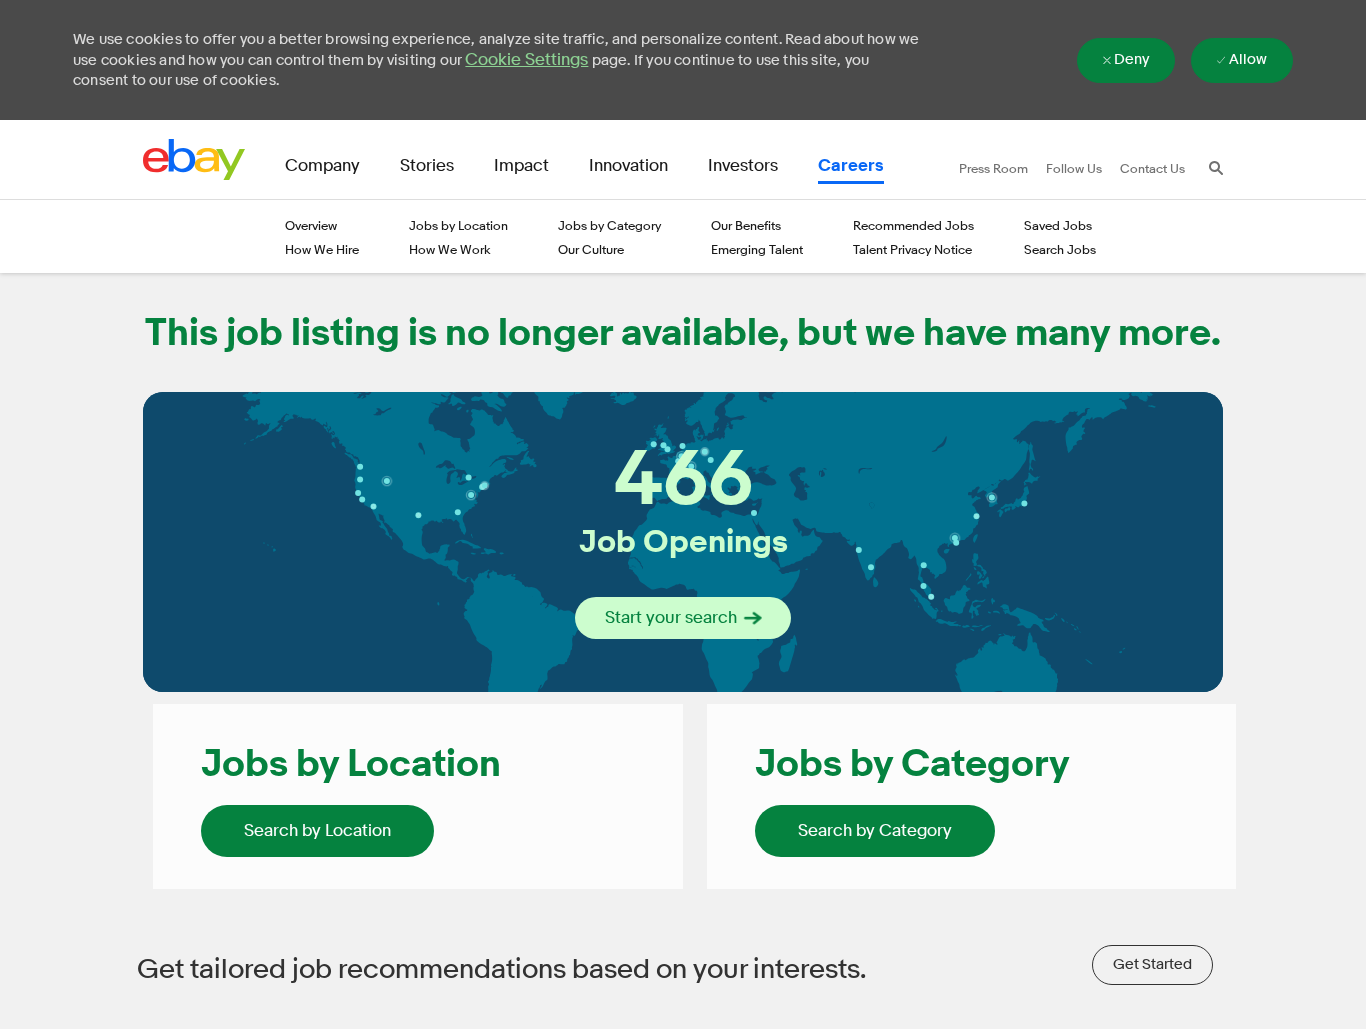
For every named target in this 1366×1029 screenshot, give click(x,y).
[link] (317, 831)
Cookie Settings (526, 59)
